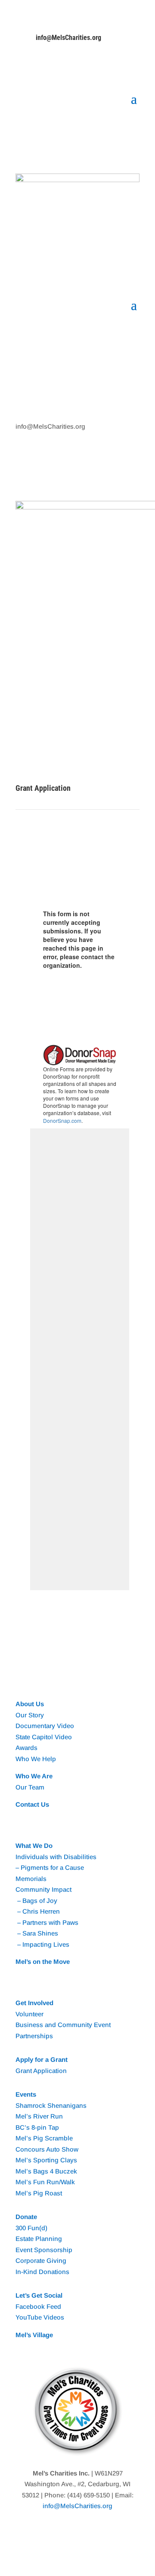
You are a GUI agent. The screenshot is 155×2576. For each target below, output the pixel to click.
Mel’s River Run (39, 2116)
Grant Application (41, 2071)
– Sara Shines (37, 1933)
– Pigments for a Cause (50, 1867)
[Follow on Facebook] (22, 68)
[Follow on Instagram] (40, 68)
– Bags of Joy (36, 1901)
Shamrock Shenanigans (51, 2105)
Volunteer (29, 2014)
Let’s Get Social (39, 2295)
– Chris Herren (38, 1911)
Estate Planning (39, 2239)
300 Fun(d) (31, 2228)
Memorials (31, 1879)
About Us (30, 1704)
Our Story (30, 1715)
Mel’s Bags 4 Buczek (46, 2171)
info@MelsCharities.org (68, 38)
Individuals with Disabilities (56, 1857)
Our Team (30, 1787)
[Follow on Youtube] (57, 68)
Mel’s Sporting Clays (46, 2160)
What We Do (34, 1846)
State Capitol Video (44, 1737)
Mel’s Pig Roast (39, 2193)
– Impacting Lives (42, 1944)
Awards (26, 1748)
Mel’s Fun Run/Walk (45, 2182)
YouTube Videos (40, 2317)
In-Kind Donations (42, 2272)
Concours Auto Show (47, 2149)
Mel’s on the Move (43, 1962)
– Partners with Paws (47, 1922)
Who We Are (34, 1776)
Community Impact (43, 1889)
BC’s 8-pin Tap (37, 2127)
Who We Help (36, 1759)
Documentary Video (45, 1726)
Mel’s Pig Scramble (44, 2138)
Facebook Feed (38, 2306)
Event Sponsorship (44, 2250)
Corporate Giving (41, 2260)
